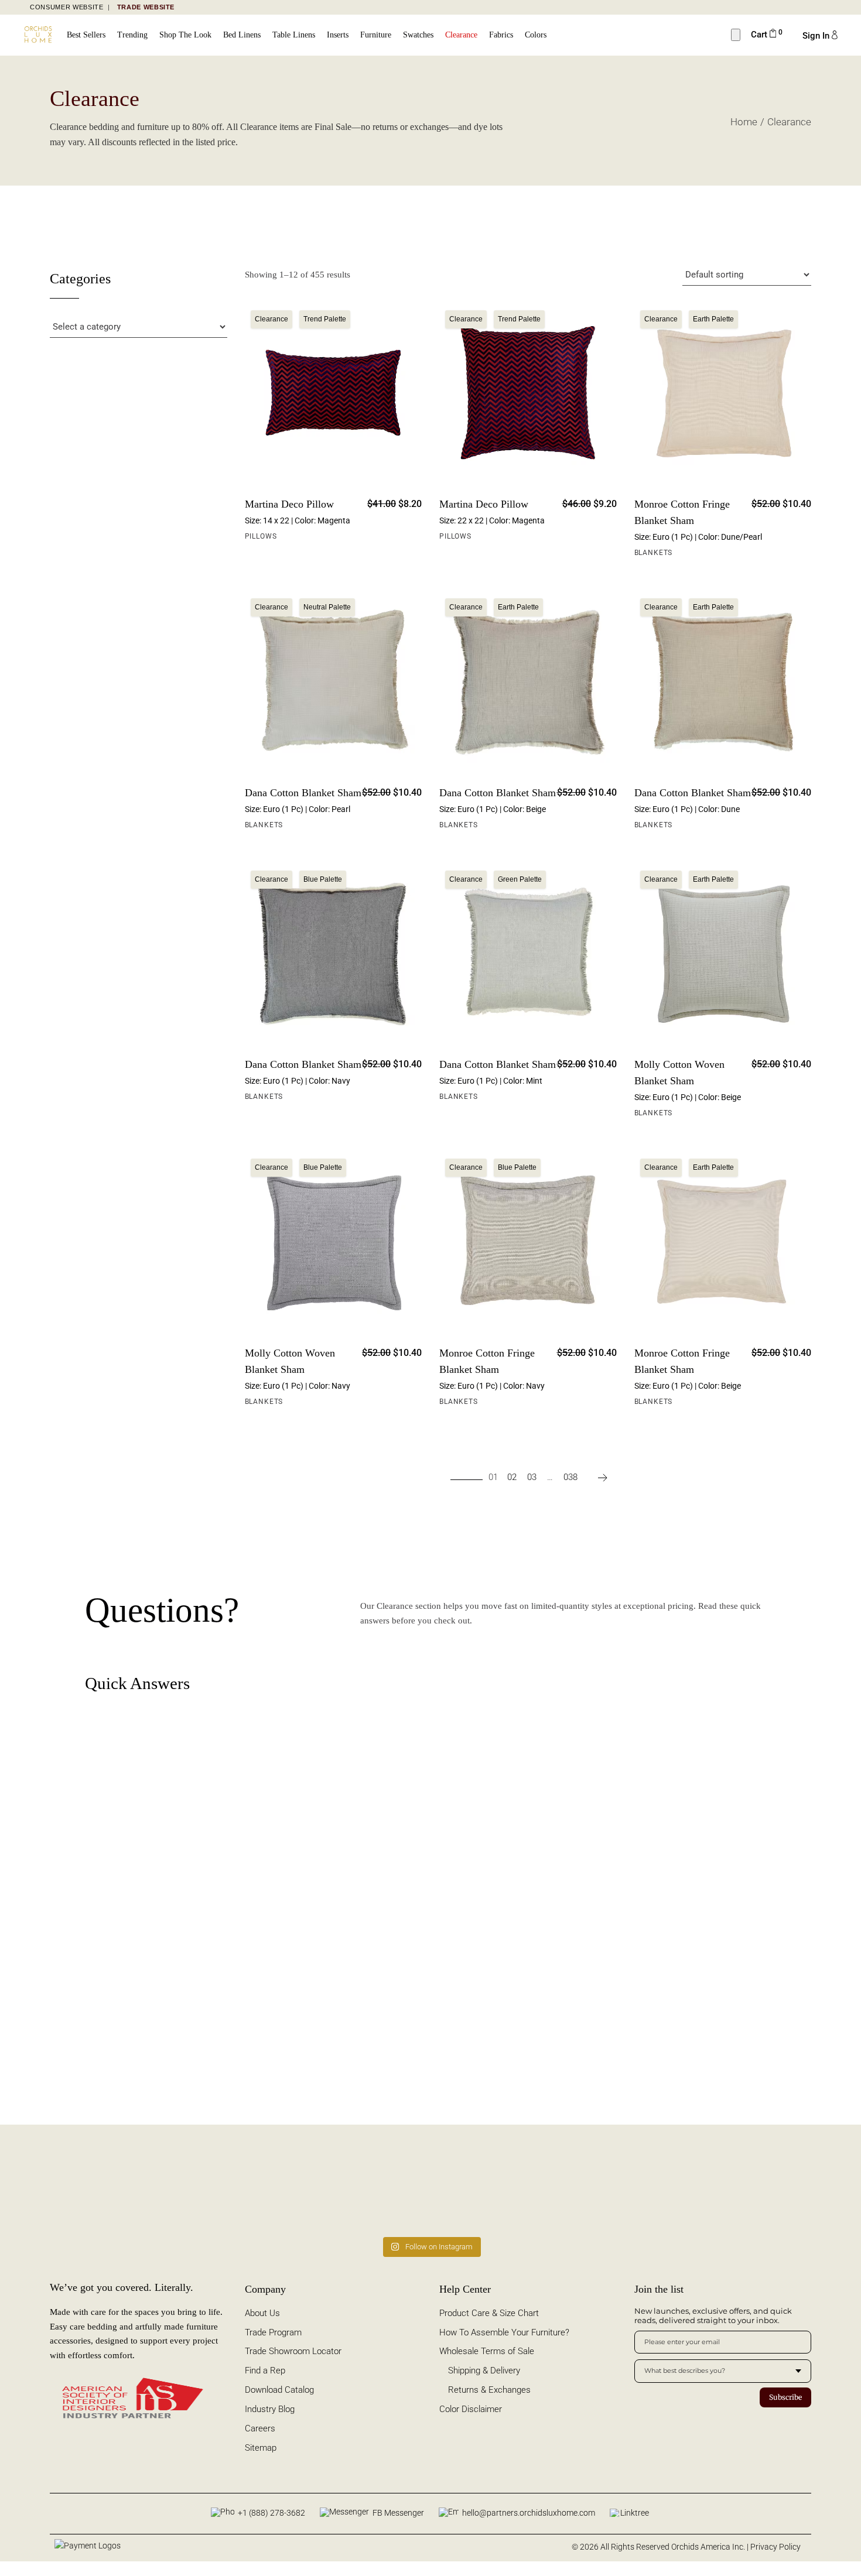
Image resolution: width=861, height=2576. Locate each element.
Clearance (271, 319)
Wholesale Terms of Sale (487, 2351)
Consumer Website (67, 7)
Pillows (261, 536)
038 (570, 1477)
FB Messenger (398, 2513)
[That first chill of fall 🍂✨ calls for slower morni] (503, 2189)
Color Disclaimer (471, 2409)
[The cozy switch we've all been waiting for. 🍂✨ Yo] (792, 2189)
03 (532, 1477)
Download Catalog (279, 2390)
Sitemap (261, 2448)
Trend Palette (325, 319)
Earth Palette (713, 319)
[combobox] (723, 2371)
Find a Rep (265, 2371)
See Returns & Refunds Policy (458, 1991)
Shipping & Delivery (484, 2371)
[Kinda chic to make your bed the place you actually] (214, 2189)
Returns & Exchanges (489, 2390)
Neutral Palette (327, 607)
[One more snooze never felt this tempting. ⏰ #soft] (648, 2189)
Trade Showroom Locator (293, 2351)
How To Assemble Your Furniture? (504, 2332)
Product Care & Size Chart (489, 2313)
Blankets (654, 553)
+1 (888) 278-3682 (271, 2513)
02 (512, 1477)
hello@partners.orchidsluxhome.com (529, 2513)
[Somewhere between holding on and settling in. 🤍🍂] (358, 2189)
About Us (262, 2313)
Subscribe (785, 2397)
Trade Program (273, 2332)
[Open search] (736, 35)
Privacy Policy (775, 2547)
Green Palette (520, 879)
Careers (260, 2428)
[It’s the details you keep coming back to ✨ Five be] (69, 2189)
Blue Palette (323, 879)
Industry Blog (270, 2409)
